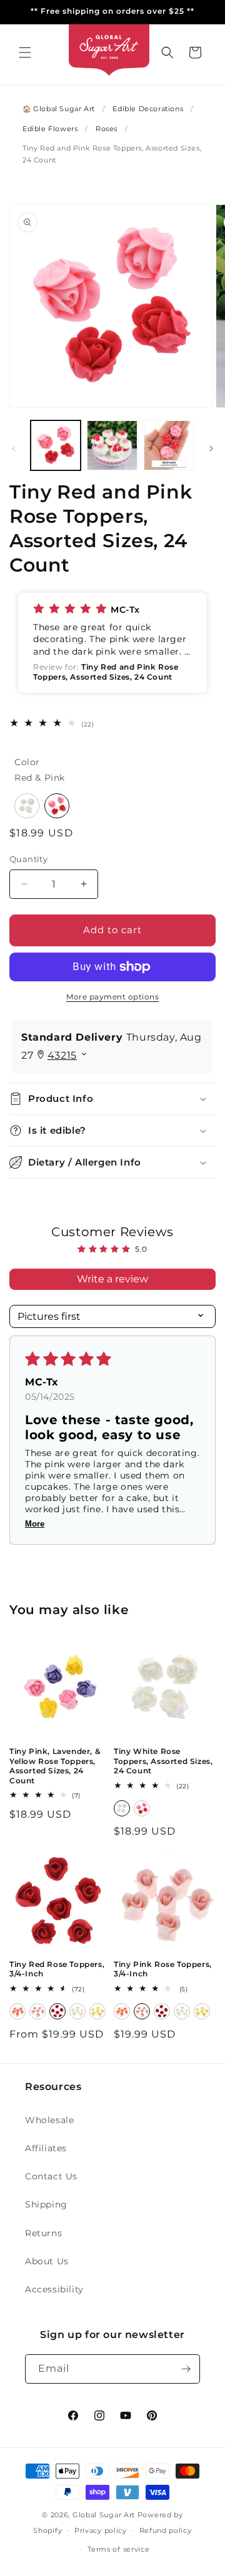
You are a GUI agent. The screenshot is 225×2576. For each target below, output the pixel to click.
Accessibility (54, 2289)
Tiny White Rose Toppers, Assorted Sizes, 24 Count (163, 1761)
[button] (25, 52)
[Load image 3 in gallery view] (169, 445)
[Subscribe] (186, 2369)
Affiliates (46, 2148)
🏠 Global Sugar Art (59, 109)
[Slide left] (14, 448)
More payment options (112, 997)
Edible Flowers (50, 129)
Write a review (112, 1279)
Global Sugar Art (104, 2515)
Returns (43, 2233)
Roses (107, 129)
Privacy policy (101, 2530)
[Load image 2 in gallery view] (112, 445)
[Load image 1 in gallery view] (56, 445)
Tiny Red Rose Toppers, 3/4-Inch (57, 1969)
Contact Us (51, 2176)
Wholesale (49, 2120)
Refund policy (166, 2530)
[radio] (27, 806)
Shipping (46, 2204)
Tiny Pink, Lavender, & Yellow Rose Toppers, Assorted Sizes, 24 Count (55, 1766)
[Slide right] (211, 448)
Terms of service (118, 2549)
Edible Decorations (148, 109)
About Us (47, 2261)
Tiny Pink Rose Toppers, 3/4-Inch (163, 1969)
